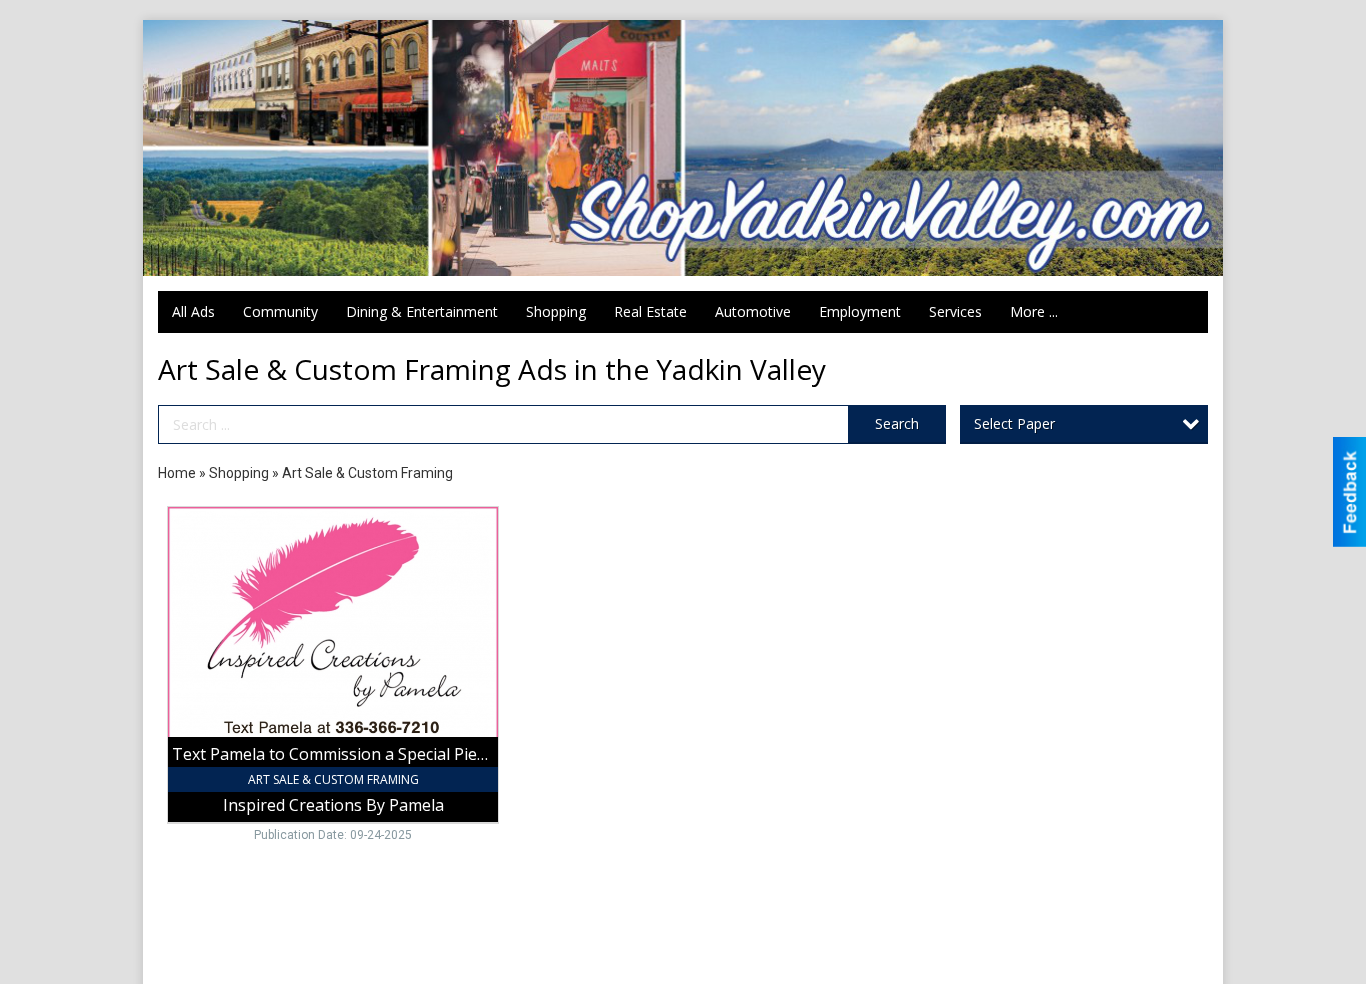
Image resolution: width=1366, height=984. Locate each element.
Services (955, 311)
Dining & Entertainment (422, 311)
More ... (1034, 311)
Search (897, 423)
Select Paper (1014, 423)
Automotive (753, 311)
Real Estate (650, 311)
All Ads (193, 311)
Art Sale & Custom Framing (367, 473)
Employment (860, 311)
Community (280, 311)
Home (177, 473)
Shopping (556, 311)
